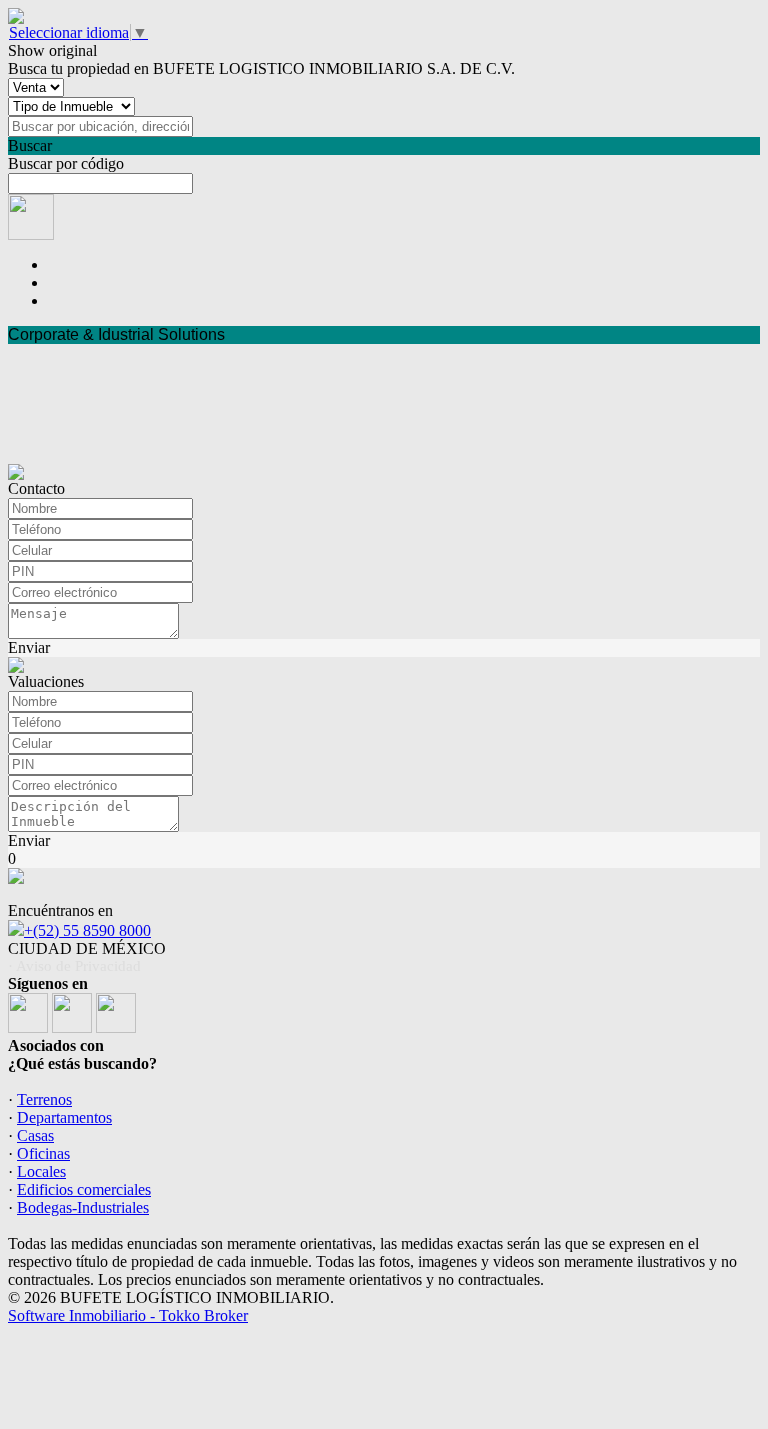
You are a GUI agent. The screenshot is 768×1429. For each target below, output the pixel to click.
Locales (41, 1171)
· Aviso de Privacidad (74, 966)
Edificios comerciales (84, 1189)
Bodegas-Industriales (83, 1207)
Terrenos (44, 1099)
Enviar (29, 647)
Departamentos (64, 1117)
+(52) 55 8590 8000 (87, 930)
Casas (35, 1135)
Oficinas (43, 1153)
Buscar (30, 145)
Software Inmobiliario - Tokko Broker (128, 1315)
